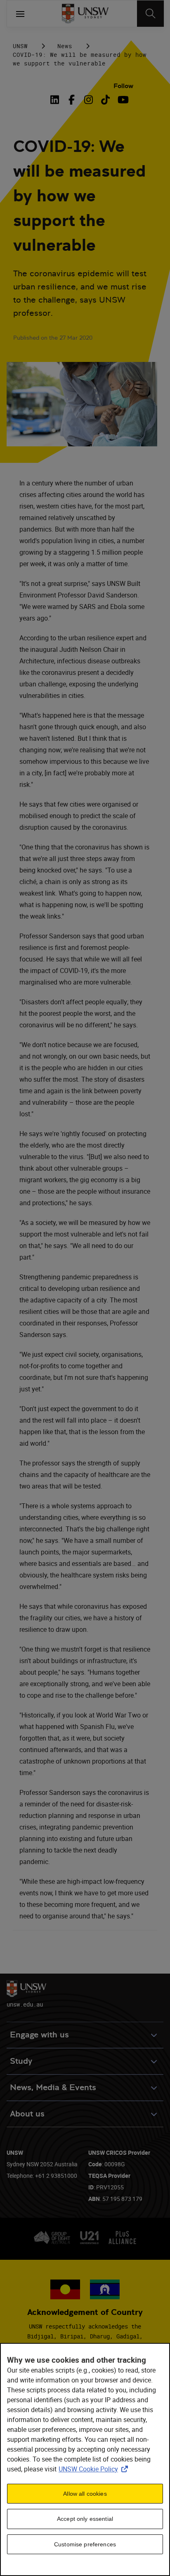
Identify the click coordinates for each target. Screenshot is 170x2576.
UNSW (20, 46)
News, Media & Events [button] (53, 2087)
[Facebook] (72, 100)
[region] (85, 2459)
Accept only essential (85, 2519)
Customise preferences (85, 2544)
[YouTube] (122, 100)
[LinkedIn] (56, 100)
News (65, 46)
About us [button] (27, 2114)
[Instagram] (89, 100)
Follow (123, 86)
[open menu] (20, 14)
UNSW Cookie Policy (95, 2469)
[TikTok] (105, 100)
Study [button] (21, 2061)
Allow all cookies (85, 2494)
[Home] (85, 14)
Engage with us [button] (39, 2035)
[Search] (150, 14)
